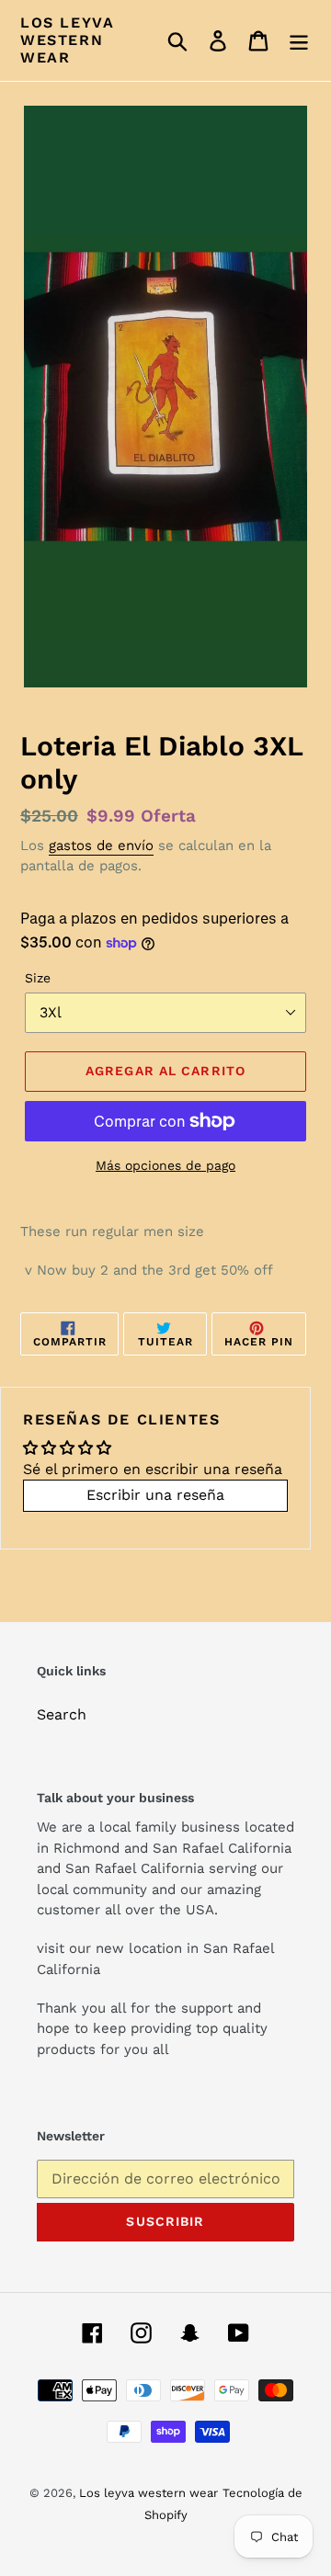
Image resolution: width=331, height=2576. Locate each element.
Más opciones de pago (165, 1165)
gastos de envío (101, 845)
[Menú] (299, 41)
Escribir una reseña (155, 1495)
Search (62, 1714)
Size (38, 978)
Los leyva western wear (67, 40)
